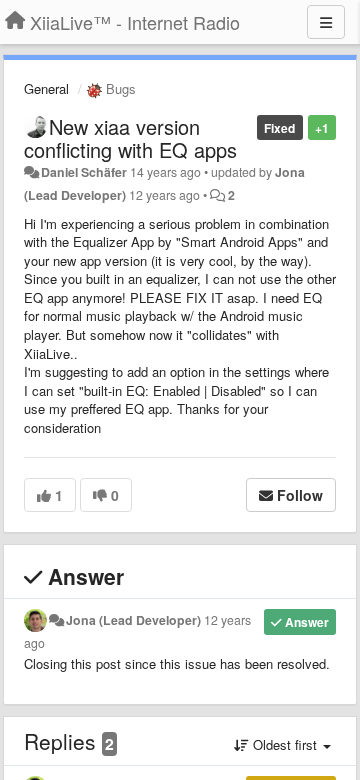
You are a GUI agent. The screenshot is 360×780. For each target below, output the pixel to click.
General (46, 88)
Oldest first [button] (285, 744)
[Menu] (326, 22)
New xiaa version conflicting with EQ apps (130, 138)
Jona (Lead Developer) (133, 620)
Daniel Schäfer (84, 172)
